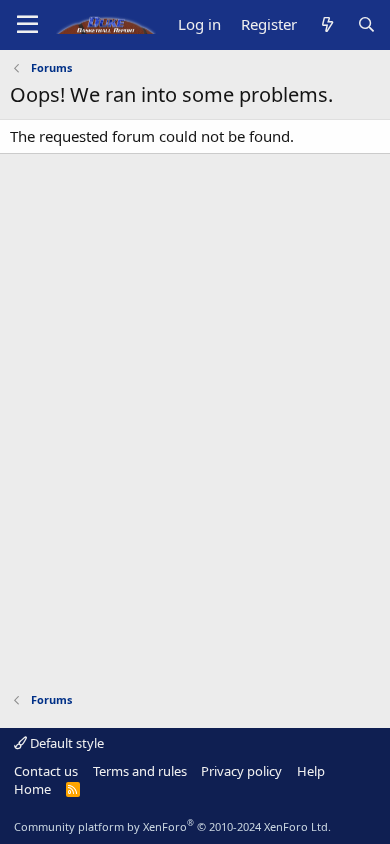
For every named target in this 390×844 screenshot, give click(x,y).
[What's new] (326, 24)
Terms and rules (140, 771)
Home (32, 789)
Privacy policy (241, 771)
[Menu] (27, 25)
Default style (65, 743)
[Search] (366, 24)
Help (311, 771)
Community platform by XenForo (172, 826)
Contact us (46, 771)
